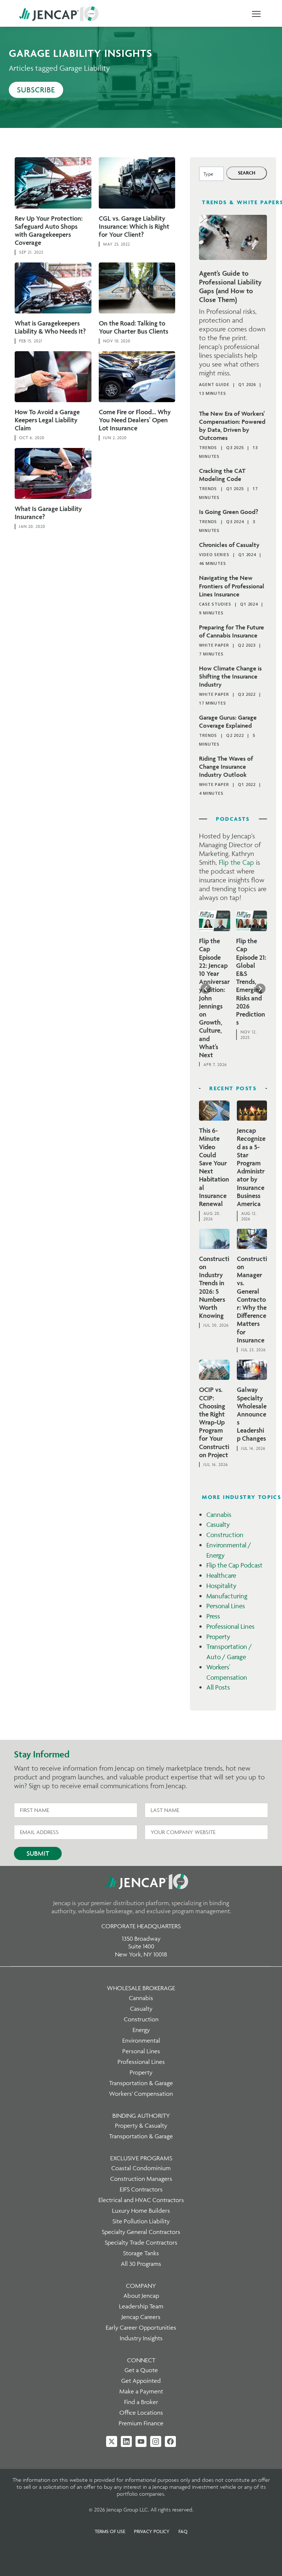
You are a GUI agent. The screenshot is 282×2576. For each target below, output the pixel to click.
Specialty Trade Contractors (141, 2242)
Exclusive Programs (141, 2158)
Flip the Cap (236, 862)
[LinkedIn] (126, 2441)
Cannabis (219, 1515)
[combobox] (211, 174)
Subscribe (36, 90)
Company (141, 2286)
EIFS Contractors (141, 2189)
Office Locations (141, 2413)
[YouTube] (141, 2441)
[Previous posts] (206, 989)
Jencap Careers (141, 2317)
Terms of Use (110, 2531)
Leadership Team (141, 2306)
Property (218, 1637)
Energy (141, 2030)
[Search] (247, 173)
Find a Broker (141, 2402)
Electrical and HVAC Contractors (141, 2200)
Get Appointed (141, 2381)
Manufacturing (227, 1596)
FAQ (183, 2531)
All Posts (218, 1687)
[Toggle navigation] (256, 14)
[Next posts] (260, 989)
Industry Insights (141, 2338)
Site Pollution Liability (141, 2221)
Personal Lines (226, 1606)
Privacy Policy (152, 2531)
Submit (38, 1853)
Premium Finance (141, 2423)
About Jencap (141, 2296)
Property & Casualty (141, 2125)
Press (213, 1616)
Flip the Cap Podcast (234, 1565)
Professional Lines (230, 1626)
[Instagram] (156, 2441)
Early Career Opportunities (141, 2327)
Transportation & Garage (141, 2083)
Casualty (218, 1524)
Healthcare (221, 1575)
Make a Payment (141, 2391)
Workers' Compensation (141, 2094)
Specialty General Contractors (141, 2232)
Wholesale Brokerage (141, 1988)
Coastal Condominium (141, 2168)
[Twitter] (112, 2441)
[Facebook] (170, 2441)
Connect (141, 2360)
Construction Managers (141, 2179)
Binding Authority (141, 2116)
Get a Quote (141, 2370)
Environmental (141, 2040)
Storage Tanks (141, 2253)
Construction (225, 1535)
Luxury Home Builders (141, 2211)
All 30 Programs (141, 2264)
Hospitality (221, 1586)
